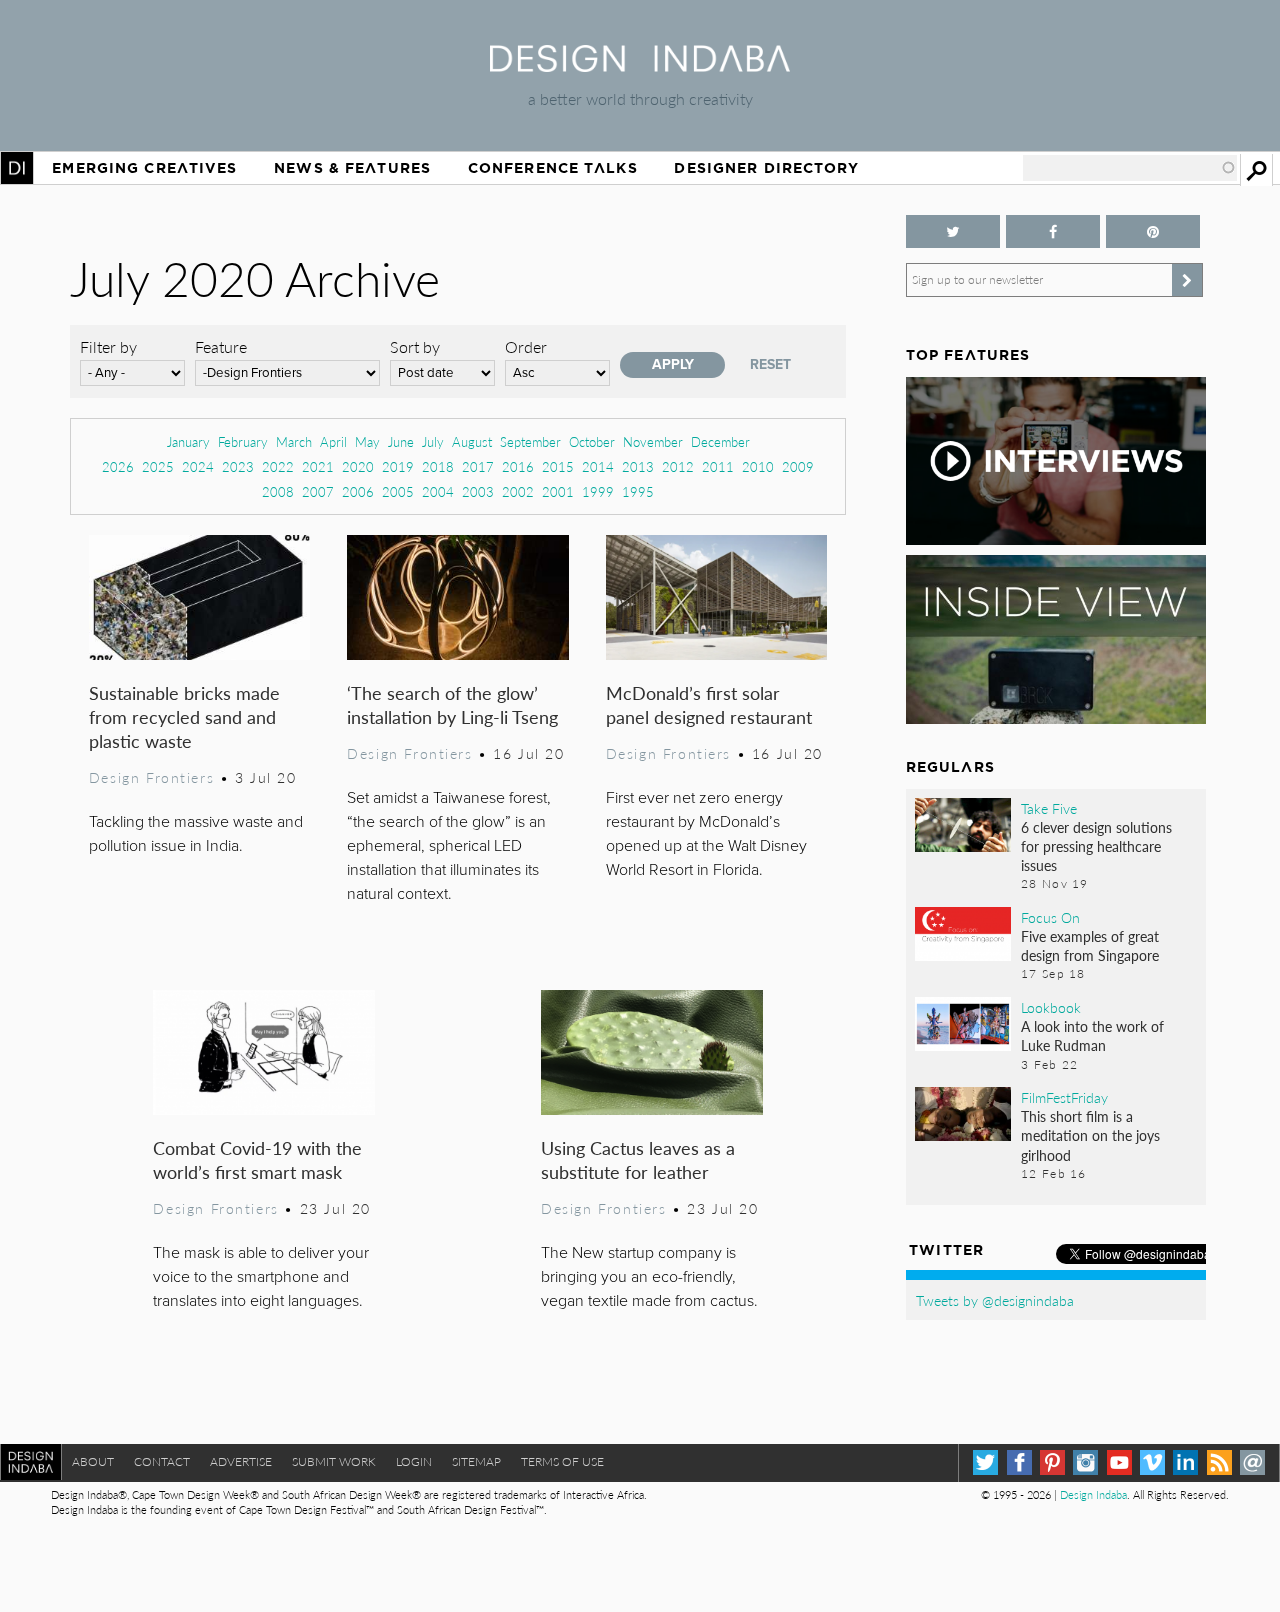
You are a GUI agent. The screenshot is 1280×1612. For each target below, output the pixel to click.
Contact (162, 1461)
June (401, 441)
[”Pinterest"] (1153, 231)
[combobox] (1130, 168)
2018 (438, 466)
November (653, 441)
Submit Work (334, 1461)
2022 (278, 466)
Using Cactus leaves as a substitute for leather (638, 1159)
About (93, 1461)
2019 (398, 466)
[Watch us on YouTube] (1119, 1462)
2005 (398, 491)
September (530, 441)
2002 (518, 491)
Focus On (1050, 917)
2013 (638, 466)
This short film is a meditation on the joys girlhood (1090, 1135)
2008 (278, 491)
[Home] (640, 65)
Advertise (241, 1461)
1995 (638, 491)
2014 (598, 466)
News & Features (352, 168)
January (188, 441)
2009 (798, 466)
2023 (238, 466)
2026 (118, 466)
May (367, 441)
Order (526, 346)
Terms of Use (562, 1461)
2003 (478, 491)
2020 (358, 466)
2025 (158, 466)
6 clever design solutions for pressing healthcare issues (1096, 846)
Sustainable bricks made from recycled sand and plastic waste (184, 716)
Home (17, 168)
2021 (318, 466)
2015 (558, 466)
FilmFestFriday (1064, 1097)
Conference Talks (553, 168)
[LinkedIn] (1185, 1462)
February (243, 441)
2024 (198, 466)
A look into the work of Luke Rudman (1092, 1035)
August (472, 441)
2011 (718, 466)
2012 (678, 466)
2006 (358, 491)
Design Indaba (1093, 1494)
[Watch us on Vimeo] (1152, 1462)
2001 (558, 491)
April (333, 441)
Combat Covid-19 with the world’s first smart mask (257, 1159)
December (720, 441)
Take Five (1049, 808)
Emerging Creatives (144, 168)
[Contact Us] (1252, 1462)
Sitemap (476, 1461)
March (294, 441)
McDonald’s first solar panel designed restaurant (709, 704)
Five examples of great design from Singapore (1090, 945)
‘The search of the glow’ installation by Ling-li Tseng (452, 704)
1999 (598, 491)
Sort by (415, 346)
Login (414, 1461)
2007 (318, 491)
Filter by (108, 346)
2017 (478, 466)
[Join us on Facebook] (1053, 231)
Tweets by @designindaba (995, 1300)
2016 (518, 466)
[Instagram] (1085, 1462)
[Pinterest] (1052, 1462)
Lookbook (1051, 1007)
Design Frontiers (151, 777)
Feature (221, 346)
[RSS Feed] (1219, 1462)
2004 (438, 491)
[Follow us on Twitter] (953, 231)
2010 (758, 466)
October (592, 441)
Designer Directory (766, 168)
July (433, 441)
